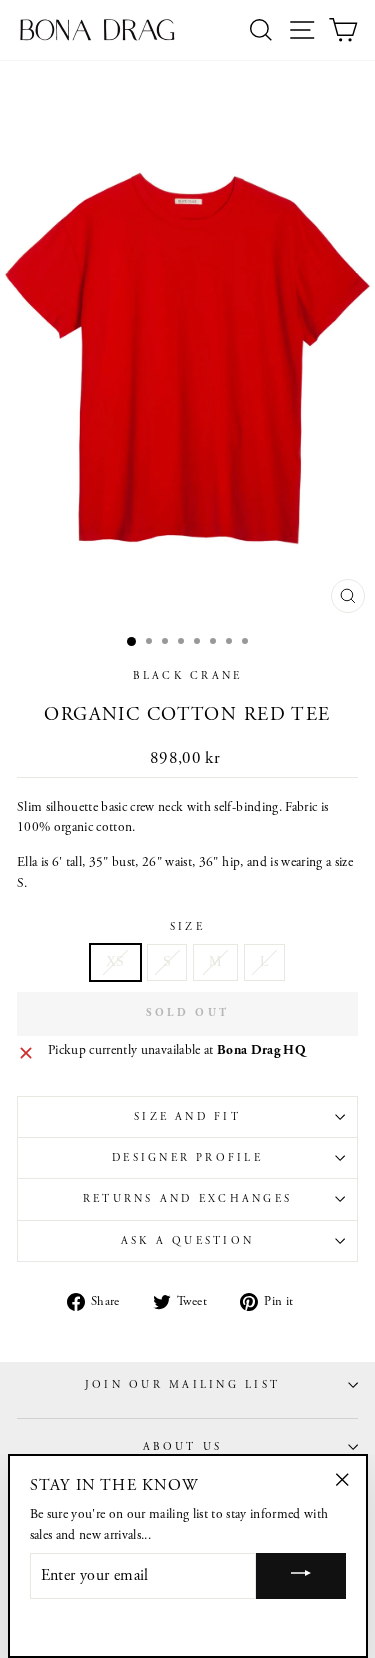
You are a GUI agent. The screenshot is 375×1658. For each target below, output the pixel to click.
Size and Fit (187, 1117)
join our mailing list (182, 1385)
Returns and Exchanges (187, 1199)
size (187, 927)
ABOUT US (183, 1447)
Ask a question (187, 1241)
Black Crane (188, 676)
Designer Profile (187, 1158)
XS (115, 961)
